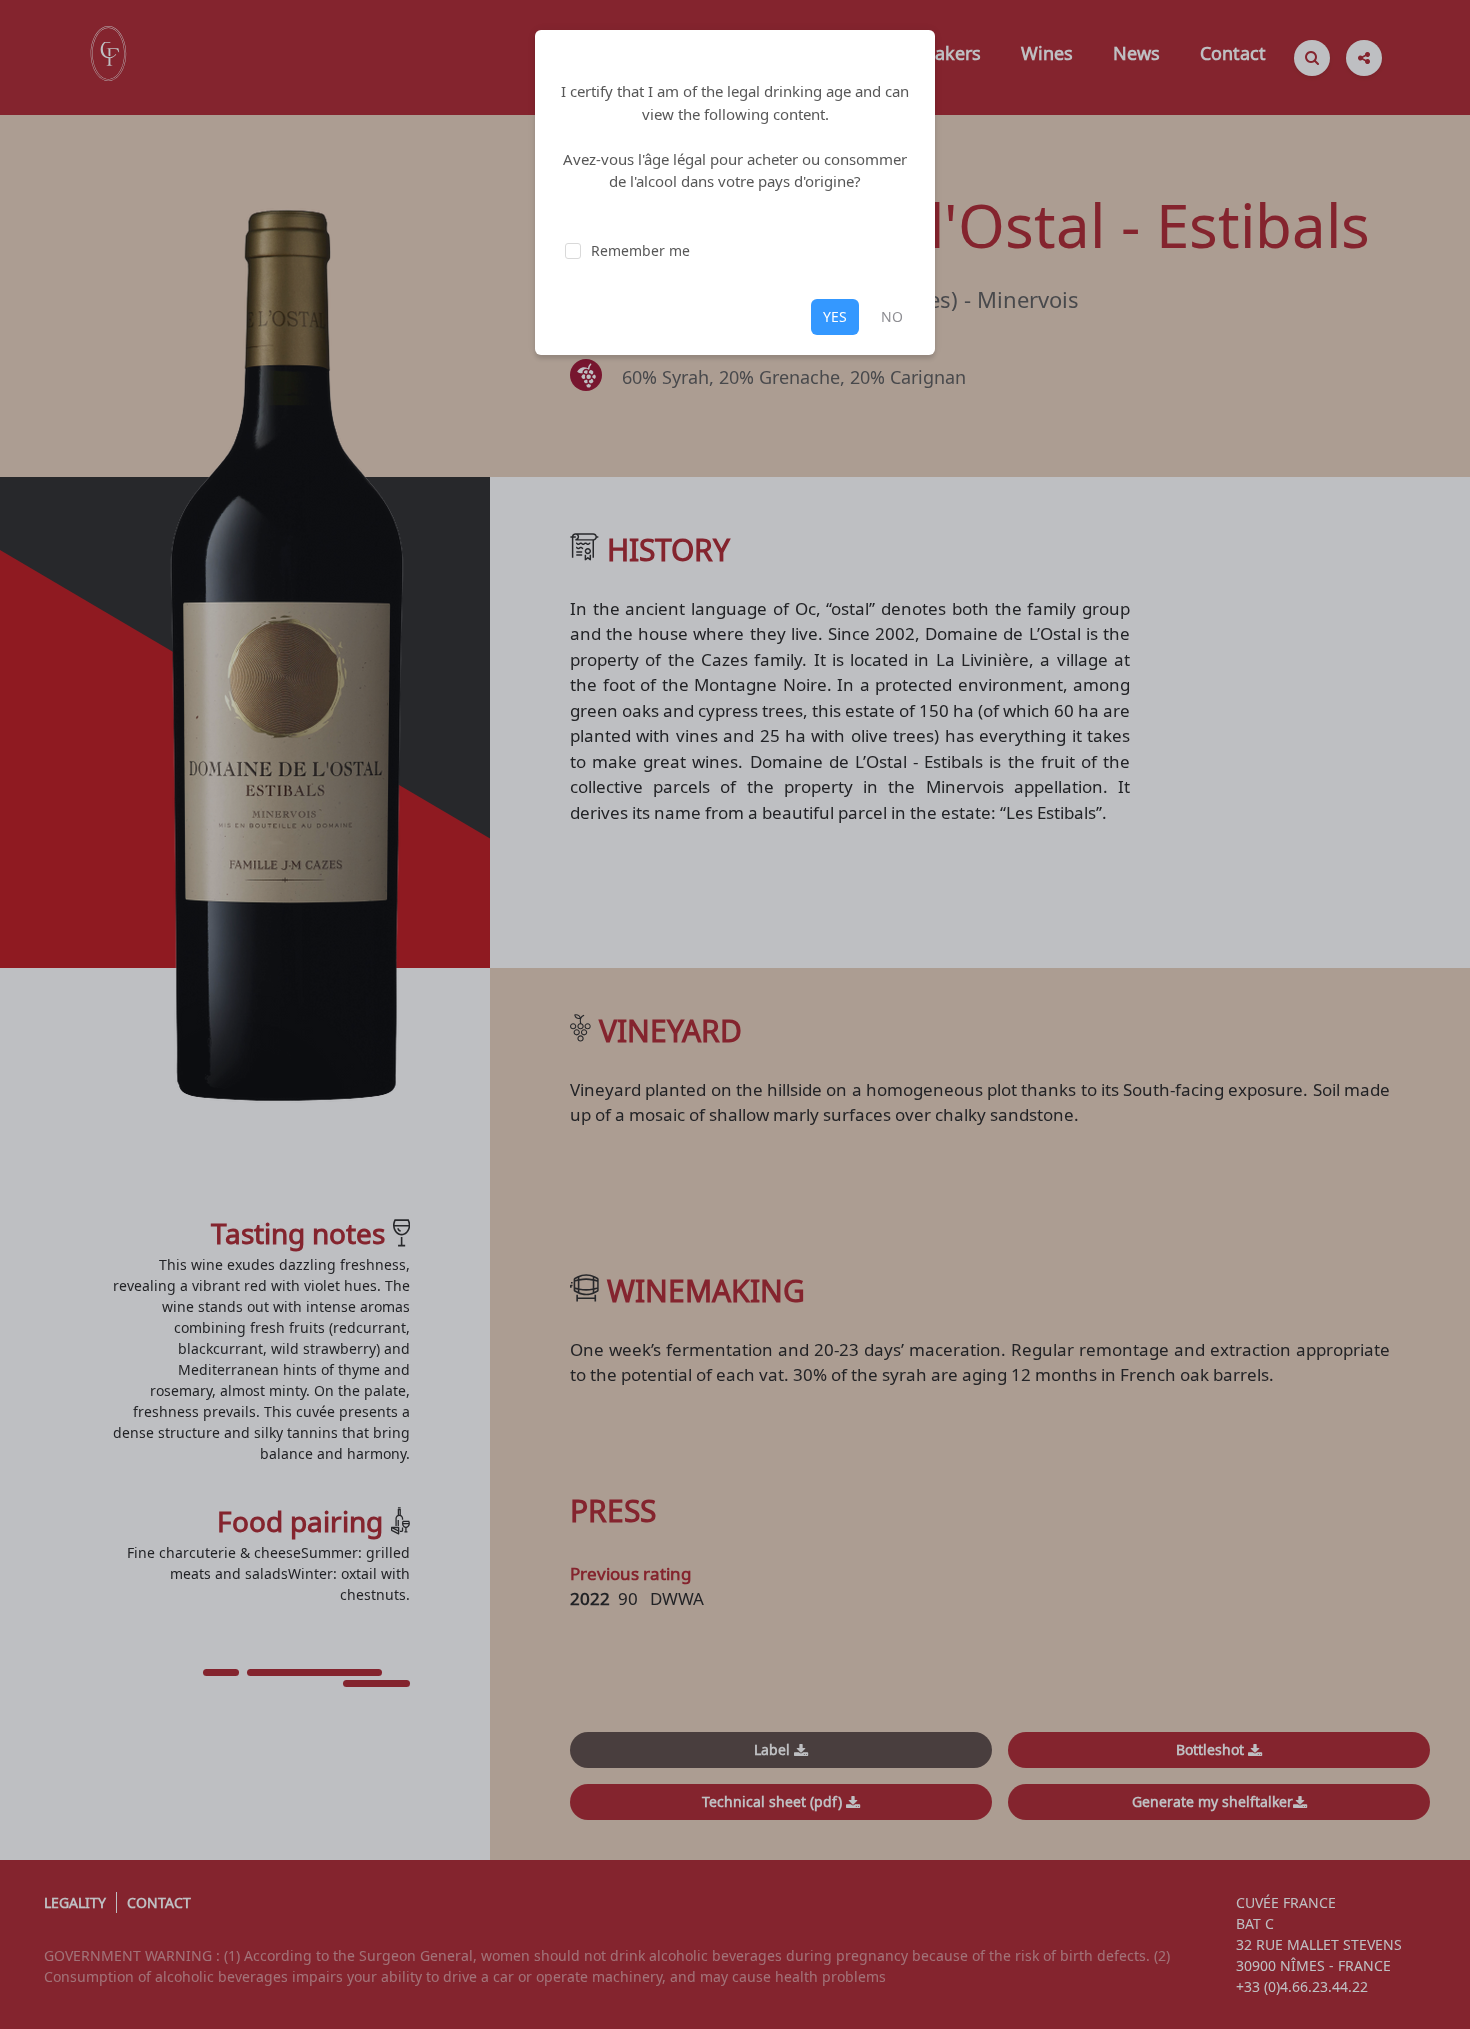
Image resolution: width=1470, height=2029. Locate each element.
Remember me (640, 250)
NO (892, 316)
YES (835, 316)
